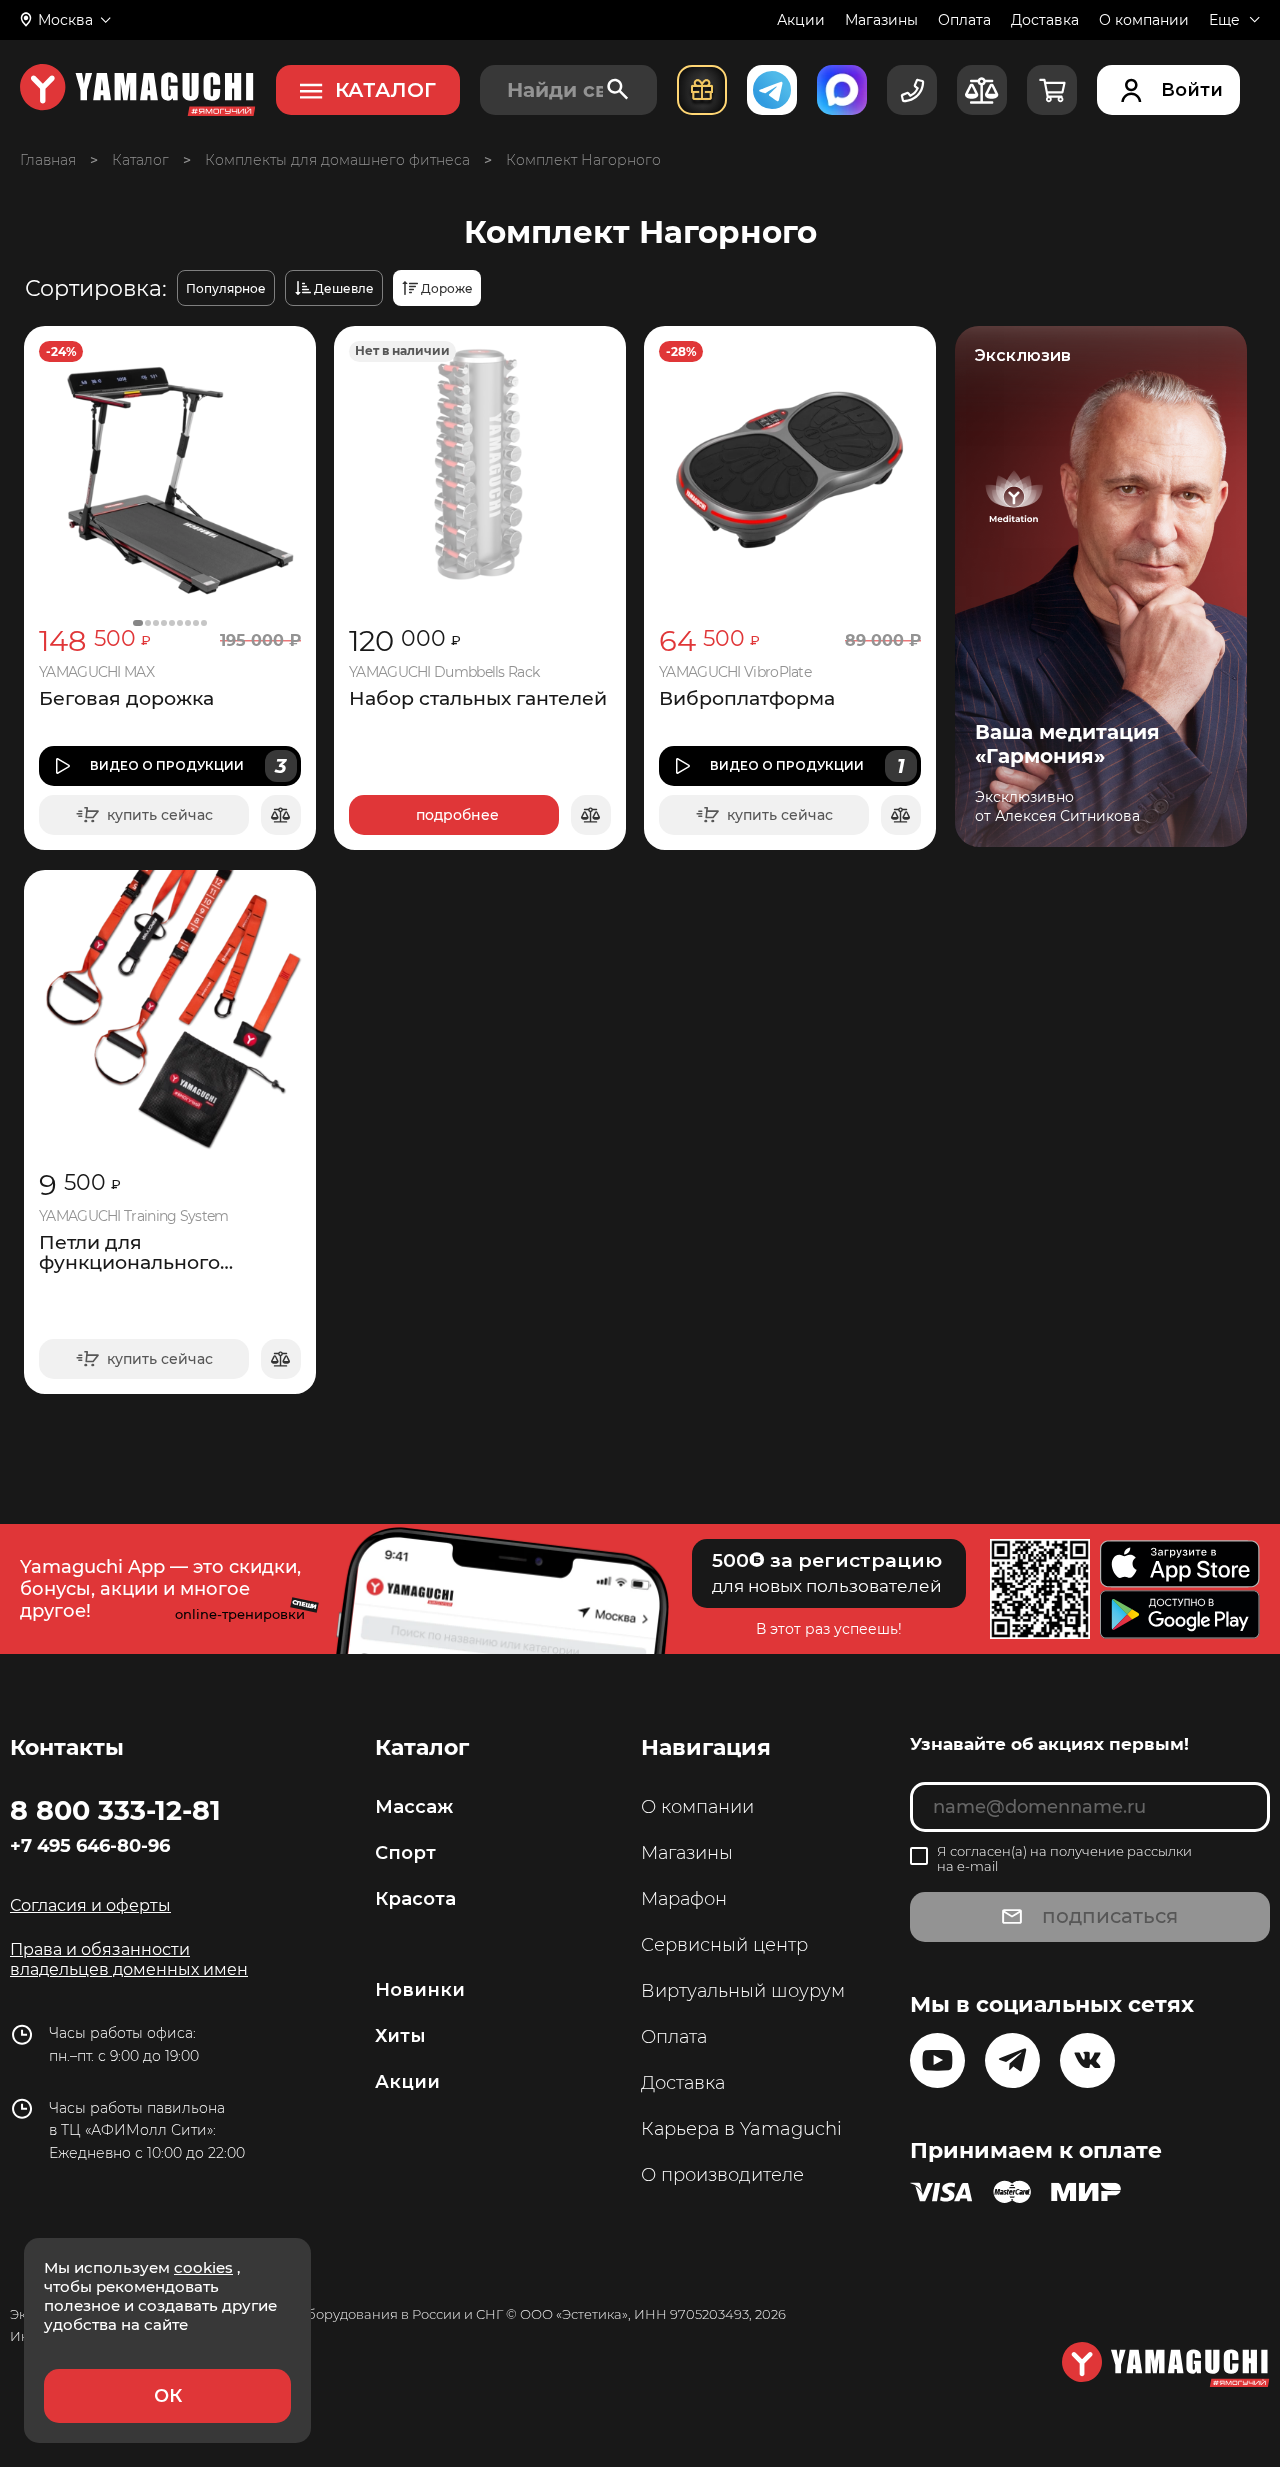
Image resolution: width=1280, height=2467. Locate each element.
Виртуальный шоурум (743, 1991)
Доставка (1045, 20)
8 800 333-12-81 (115, 1810)
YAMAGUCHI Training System (134, 1216)
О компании (1144, 20)
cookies (203, 2267)
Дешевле (344, 288)
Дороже (447, 288)
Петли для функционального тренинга (129, 1253)
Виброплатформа (747, 699)
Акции (801, 20)
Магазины (881, 20)
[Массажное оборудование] (140, 160)
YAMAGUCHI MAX (96, 672)
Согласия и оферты (90, 1905)
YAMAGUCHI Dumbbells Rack (444, 672)
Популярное (226, 288)
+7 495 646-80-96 (90, 1846)
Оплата (964, 20)
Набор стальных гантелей (478, 699)
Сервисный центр (724, 1945)
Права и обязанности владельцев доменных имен (129, 1959)
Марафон (684, 1899)
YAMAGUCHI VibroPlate (735, 672)
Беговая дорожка (126, 699)
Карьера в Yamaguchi (741, 2129)
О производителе (722, 2175)
